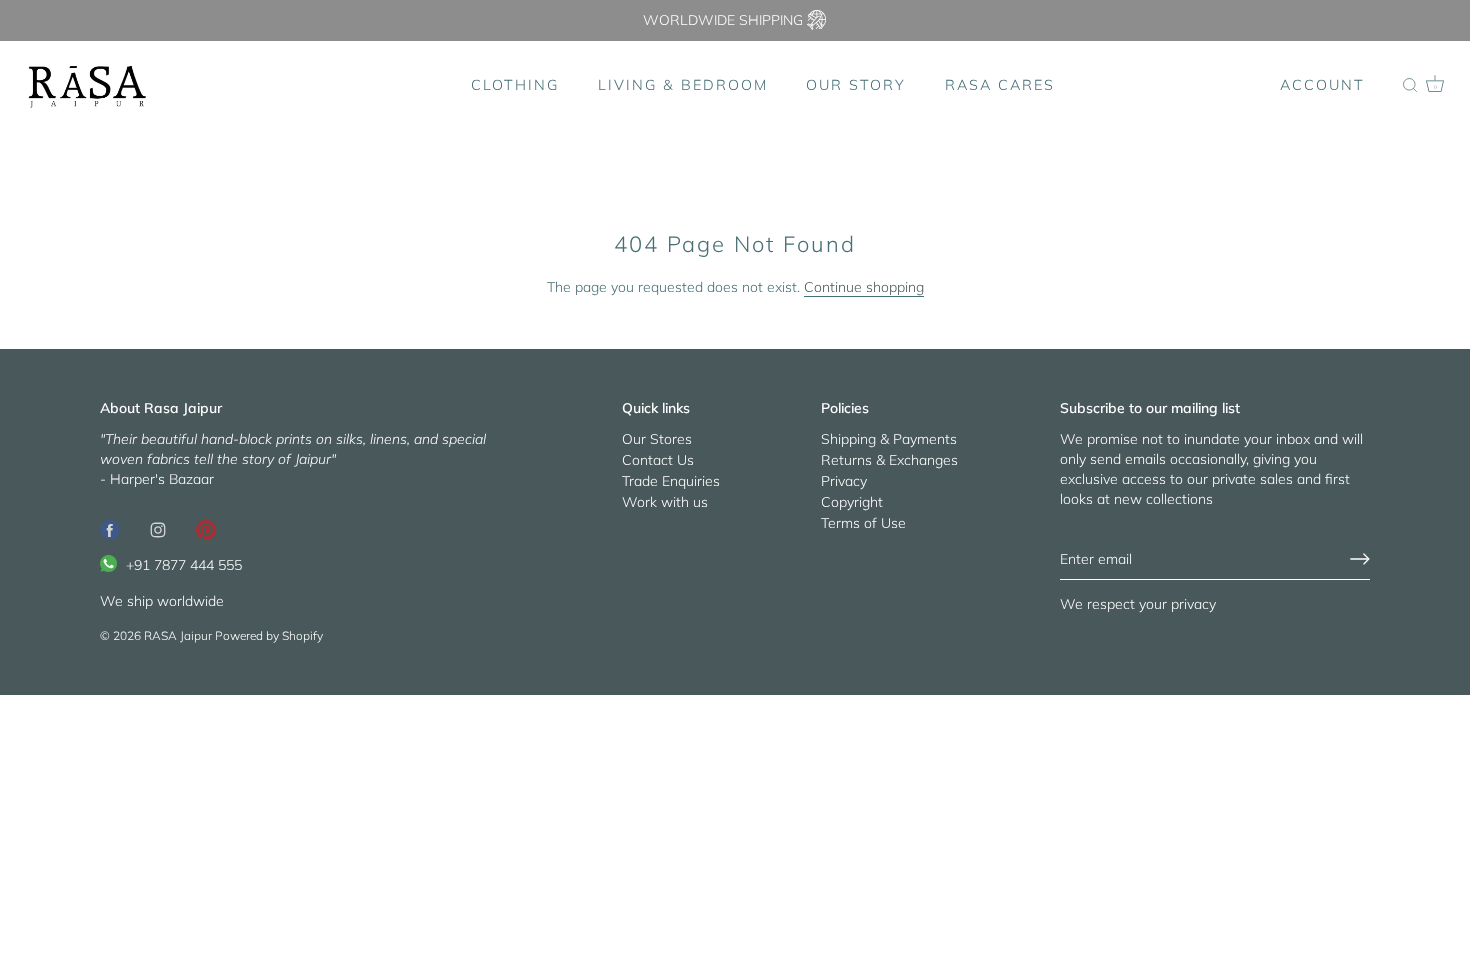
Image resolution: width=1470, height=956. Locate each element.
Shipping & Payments (889, 439)
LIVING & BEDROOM (683, 85)
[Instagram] (158, 529)
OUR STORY (856, 85)
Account (1322, 85)
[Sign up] (1360, 559)
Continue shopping (864, 287)
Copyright (852, 502)
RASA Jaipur (178, 635)
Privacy (844, 481)
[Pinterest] (206, 529)
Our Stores (657, 439)
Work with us (665, 502)
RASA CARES (1000, 85)
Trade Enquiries (671, 481)
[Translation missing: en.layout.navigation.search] (1410, 86)
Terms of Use (863, 523)
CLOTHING (515, 85)
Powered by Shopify (269, 635)
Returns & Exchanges (889, 460)
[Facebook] (110, 529)
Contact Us (658, 460)
